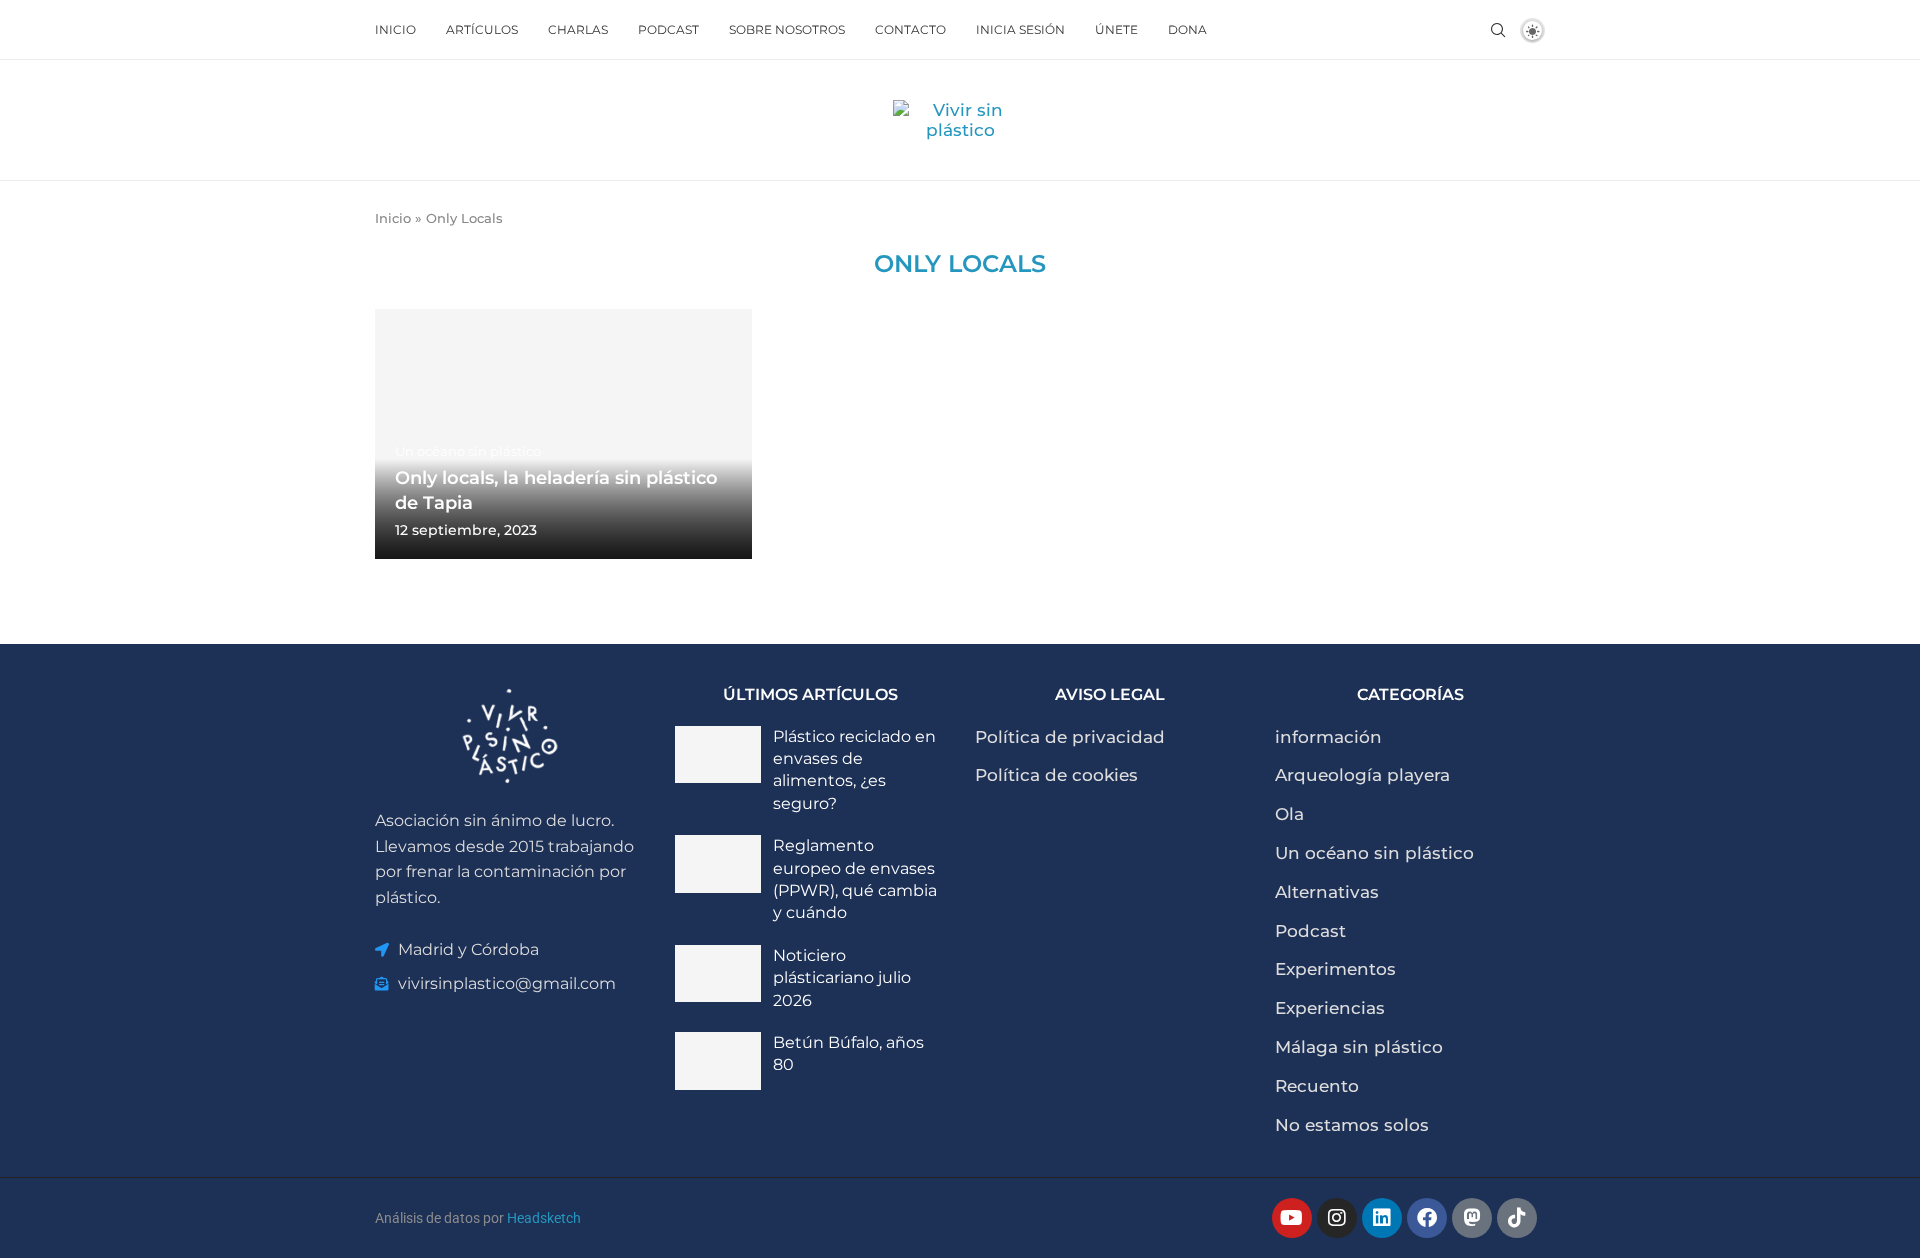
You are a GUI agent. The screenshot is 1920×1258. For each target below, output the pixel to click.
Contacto (910, 29)
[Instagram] (1337, 1218)
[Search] (1498, 30)
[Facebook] (1427, 1218)
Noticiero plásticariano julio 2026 (842, 978)
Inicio (395, 29)
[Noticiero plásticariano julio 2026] (718, 974)
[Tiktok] (1517, 1218)
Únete (1116, 29)
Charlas (578, 29)
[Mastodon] (1472, 1218)
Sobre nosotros (787, 29)
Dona (1187, 29)
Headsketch (544, 1218)
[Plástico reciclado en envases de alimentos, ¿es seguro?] (718, 755)
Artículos (482, 29)
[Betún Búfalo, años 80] (718, 1061)
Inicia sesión (1020, 29)
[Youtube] (1292, 1218)
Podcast (668, 29)
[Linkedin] (1382, 1218)
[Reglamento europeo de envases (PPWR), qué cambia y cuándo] (718, 864)
